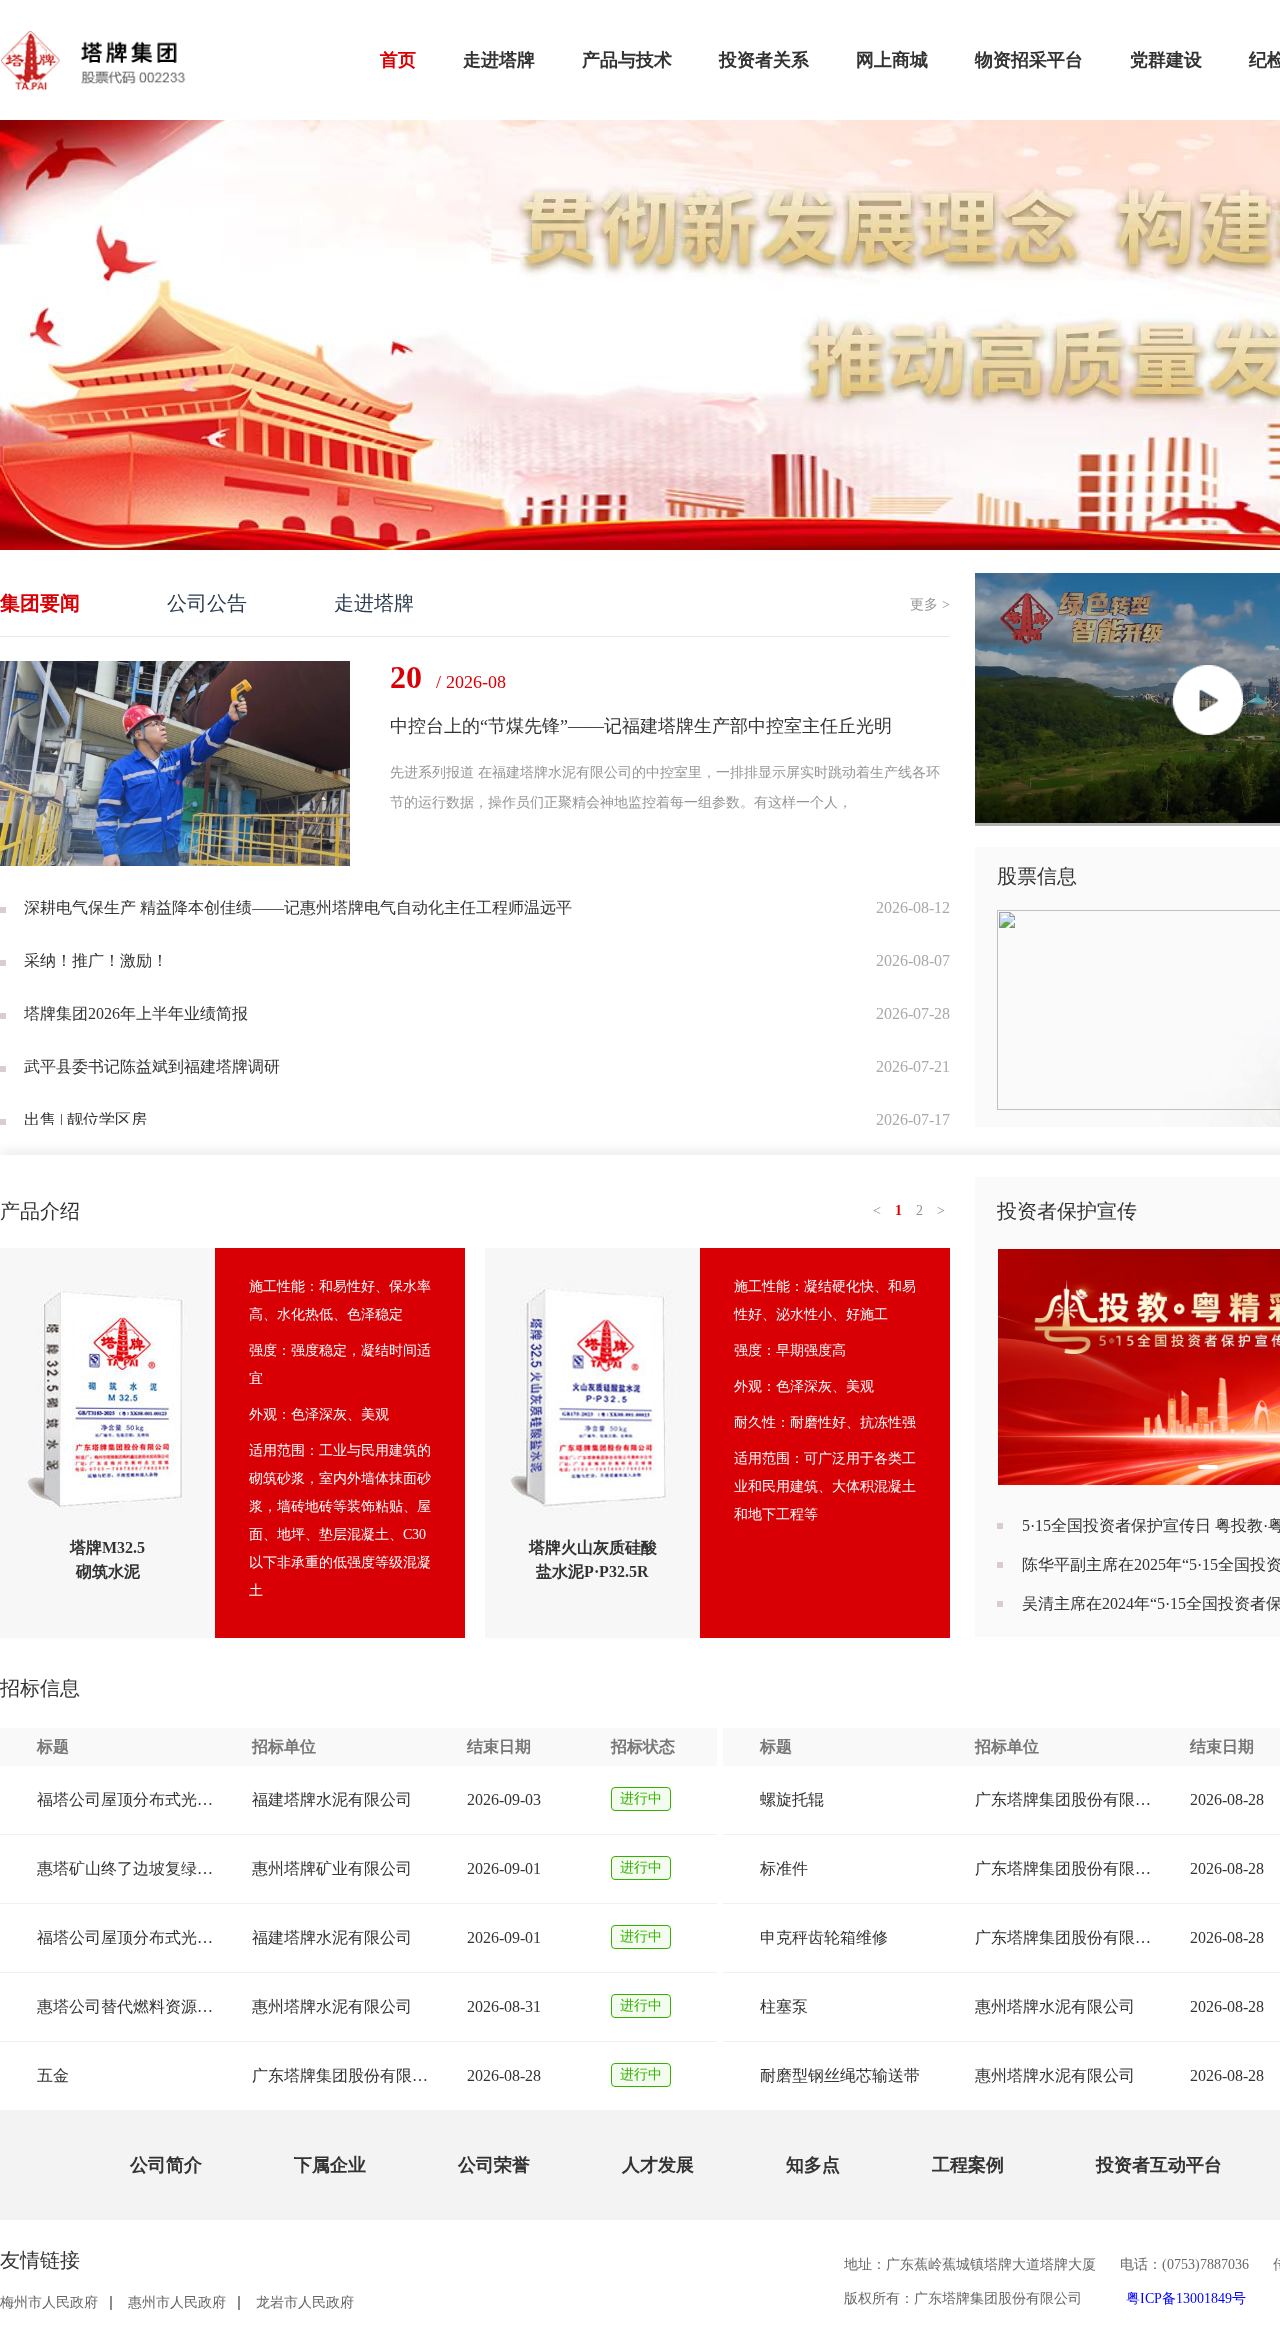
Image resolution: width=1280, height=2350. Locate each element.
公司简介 (166, 2165)
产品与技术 (627, 60)
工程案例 (968, 2165)
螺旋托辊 (792, 1799)
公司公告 (207, 603)
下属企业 (330, 2165)
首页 (398, 60)
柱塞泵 (784, 2006)
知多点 (813, 2165)
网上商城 (892, 60)
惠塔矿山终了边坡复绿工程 (126, 1868)
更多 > (930, 604)
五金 (53, 2075)
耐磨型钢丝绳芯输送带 (840, 2075)
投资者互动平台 (1159, 2165)
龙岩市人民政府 (305, 2303)
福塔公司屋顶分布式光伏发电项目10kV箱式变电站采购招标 (126, 1937)
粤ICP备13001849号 (1186, 2298)
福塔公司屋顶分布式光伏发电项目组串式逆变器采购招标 (126, 1799)
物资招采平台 (1029, 60)
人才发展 (658, 2165)
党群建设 (1166, 60)
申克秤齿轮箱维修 (824, 1937)
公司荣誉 (494, 2165)
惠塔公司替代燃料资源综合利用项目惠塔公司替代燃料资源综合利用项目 (126, 2006)
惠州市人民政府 (177, 2303)
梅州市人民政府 (49, 2303)
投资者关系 (764, 60)
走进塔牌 (499, 60)
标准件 (784, 1868)
